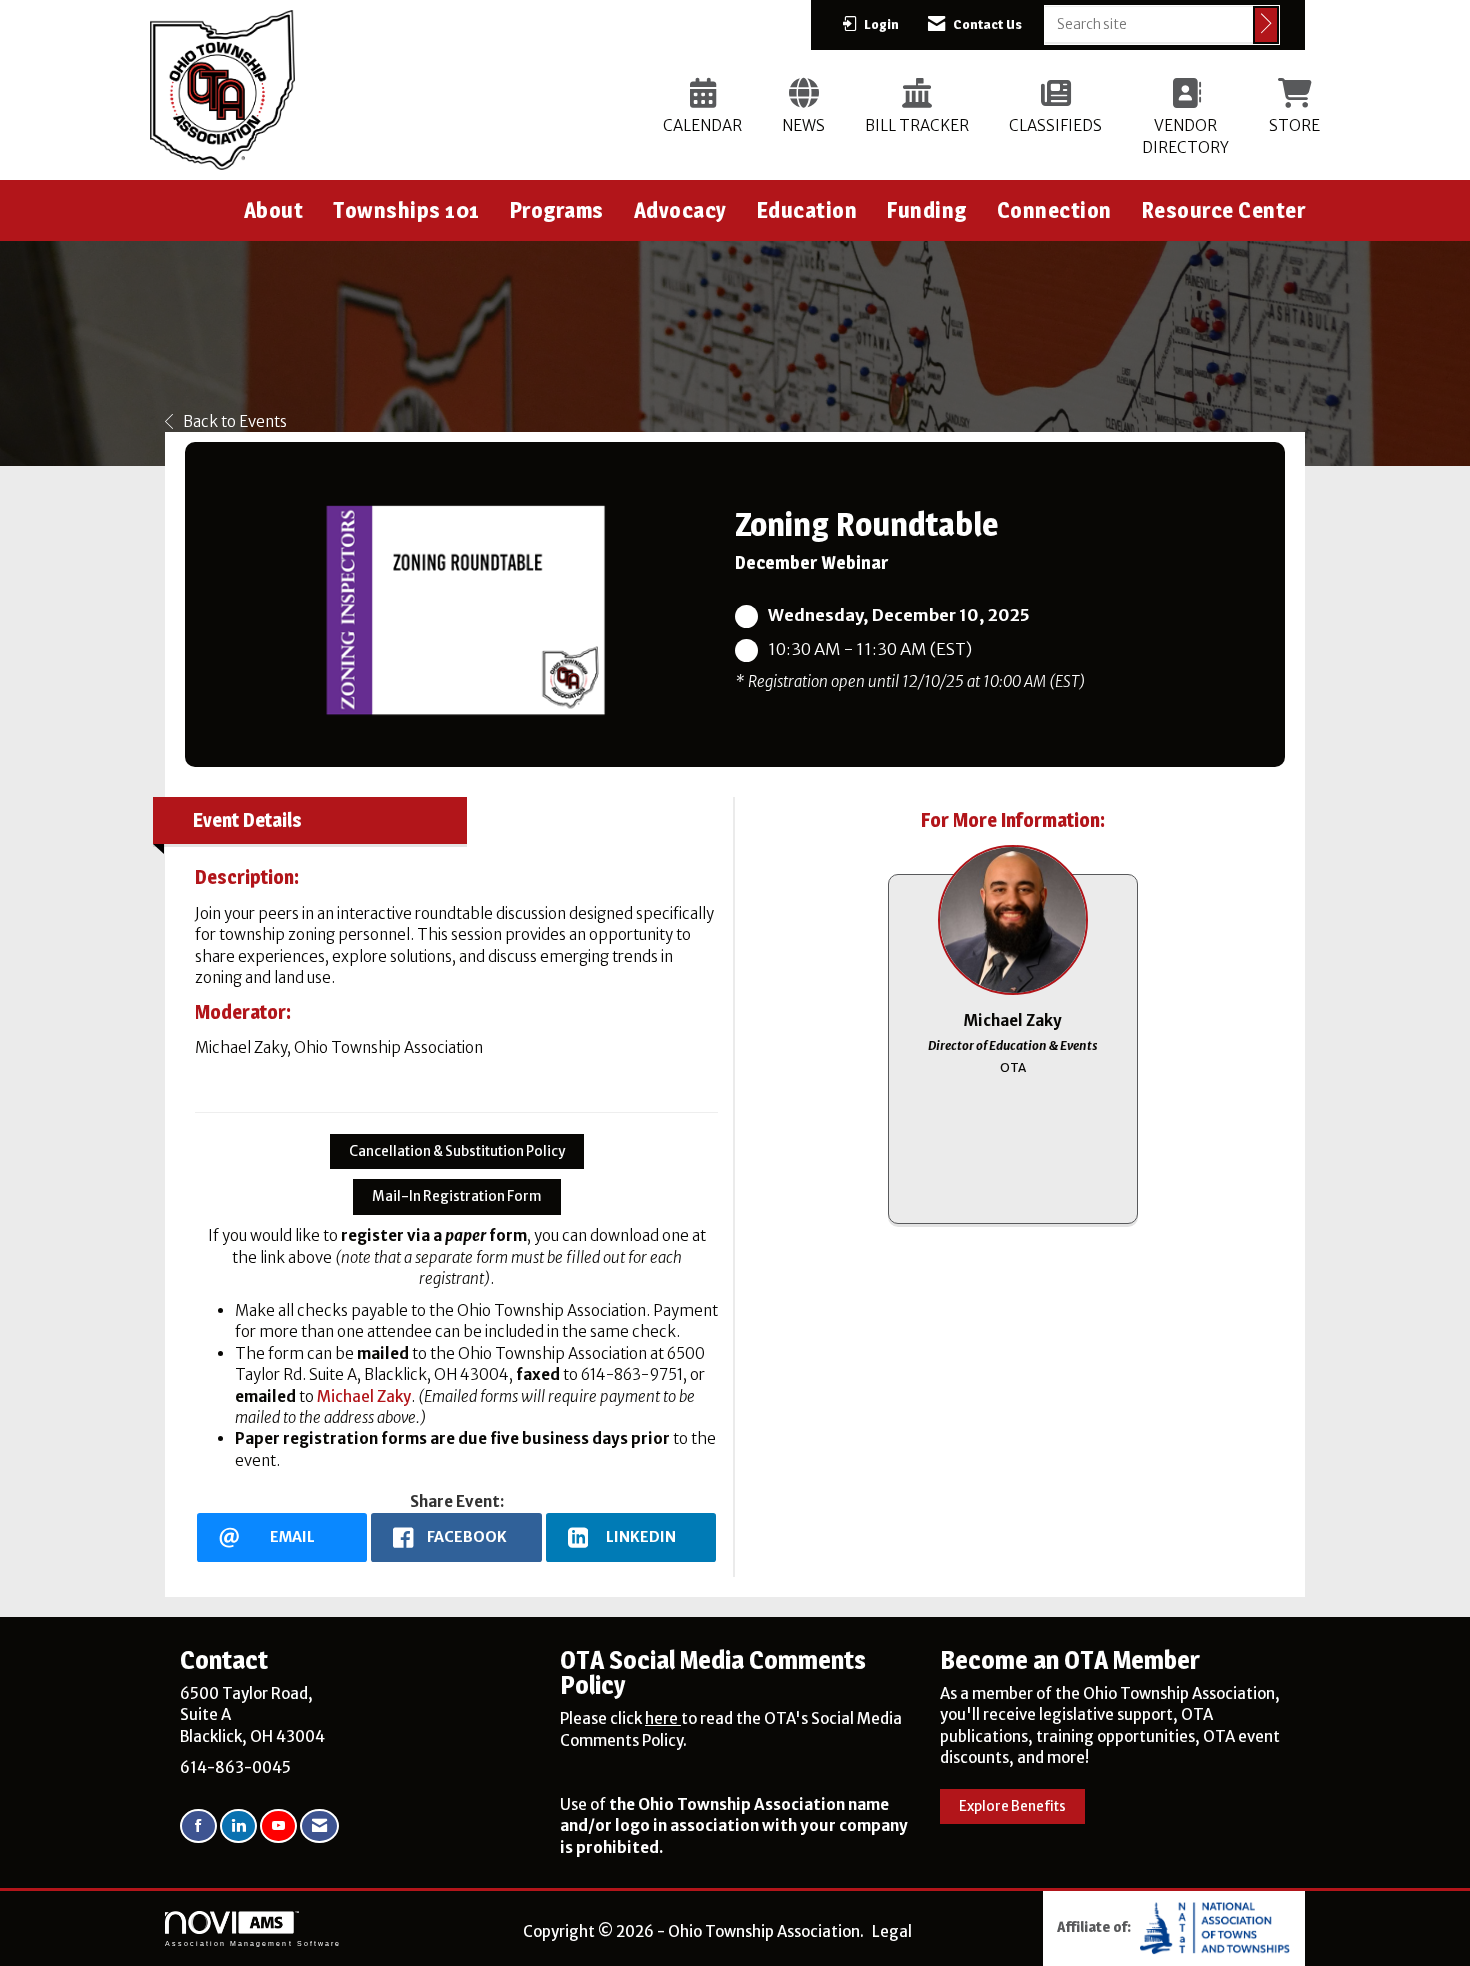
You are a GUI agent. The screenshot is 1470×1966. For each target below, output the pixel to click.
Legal (892, 1931)
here (663, 1718)
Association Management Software (253, 1943)
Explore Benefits (1012, 1806)
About (274, 210)
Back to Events (235, 421)
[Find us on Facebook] (198, 1826)
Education (807, 210)
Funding (927, 210)
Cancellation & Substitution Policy (457, 1151)
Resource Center (1224, 210)
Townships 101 (406, 210)
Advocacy (680, 210)
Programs (557, 210)
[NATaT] (1215, 1926)
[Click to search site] (1266, 25)
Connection (1054, 210)
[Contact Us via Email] (319, 1826)
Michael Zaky (364, 1396)
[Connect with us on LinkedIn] (238, 1826)
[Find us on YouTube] (278, 1826)
